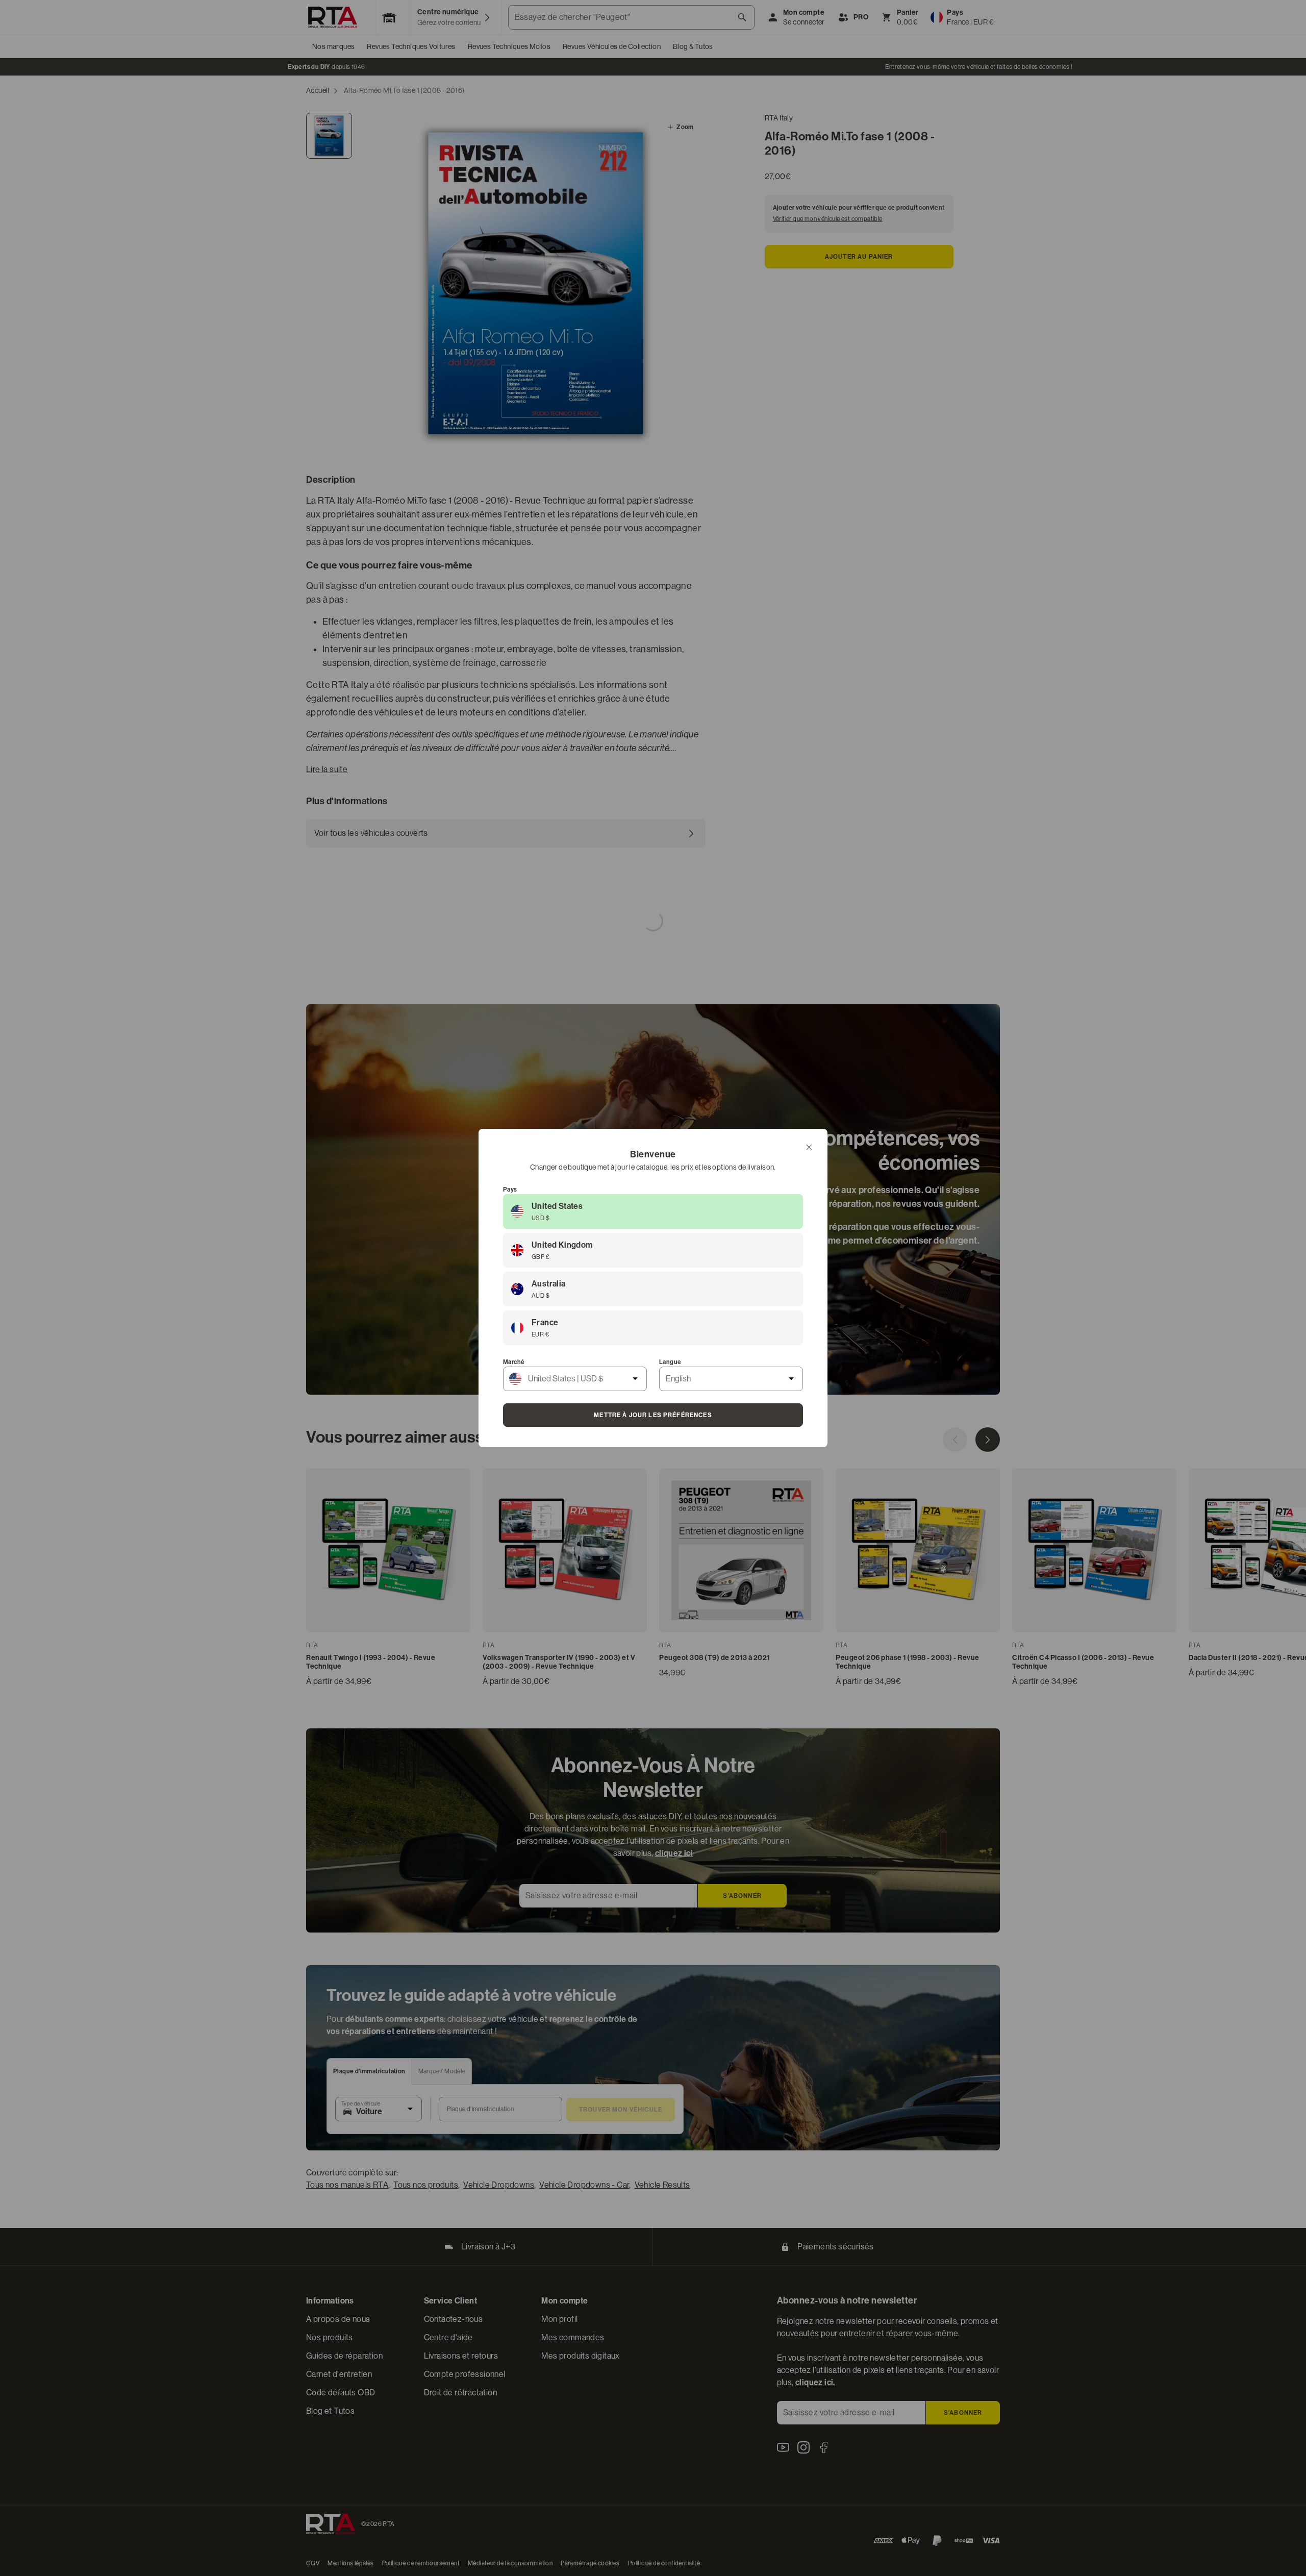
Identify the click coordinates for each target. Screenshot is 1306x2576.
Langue (670, 1362)
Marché (514, 1362)
